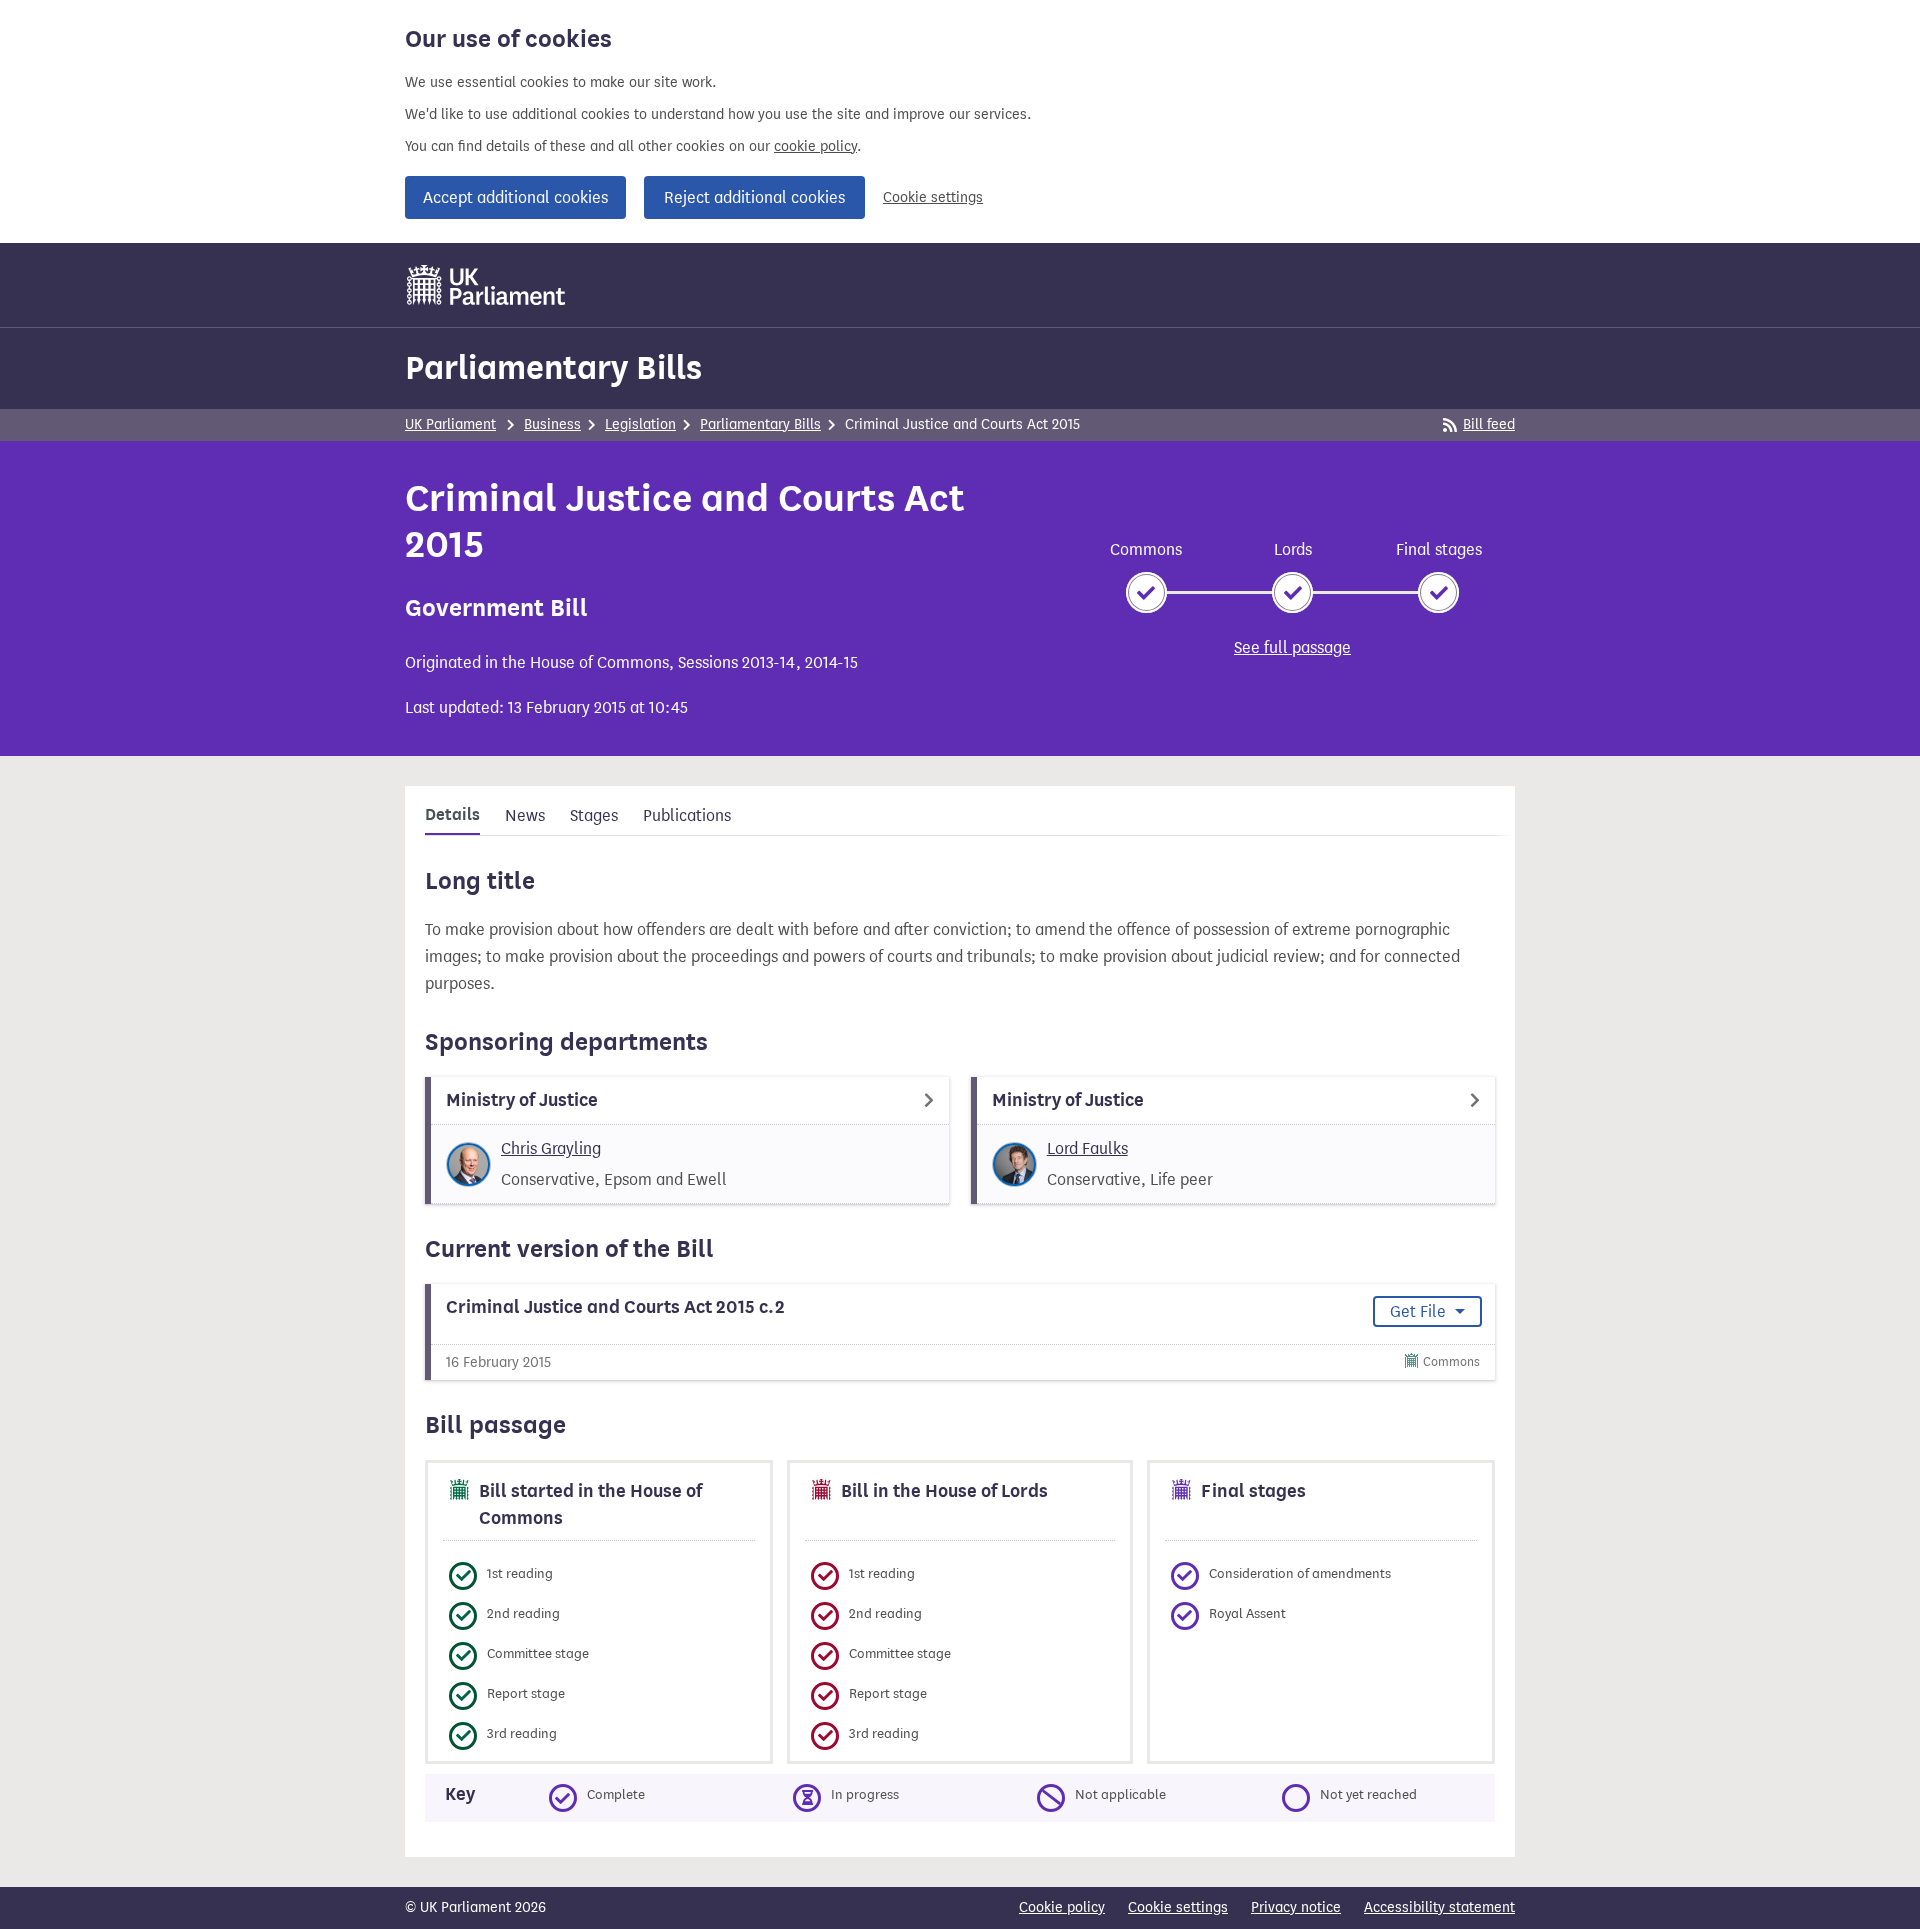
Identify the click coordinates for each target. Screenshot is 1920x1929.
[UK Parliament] (486, 285)
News (525, 815)
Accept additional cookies (515, 197)
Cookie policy (1062, 1907)
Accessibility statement (1439, 1907)
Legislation (640, 424)
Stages (594, 815)
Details (452, 815)
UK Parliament (450, 424)
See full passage (1292, 647)
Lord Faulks (1087, 1148)
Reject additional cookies (754, 197)
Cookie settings (933, 197)
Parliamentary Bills (553, 367)
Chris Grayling (551, 1148)
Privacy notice (1296, 1907)
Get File (1420, 1311)
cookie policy (815, 146)
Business (552, 424)
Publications (687, 815)
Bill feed (1489, 424)
